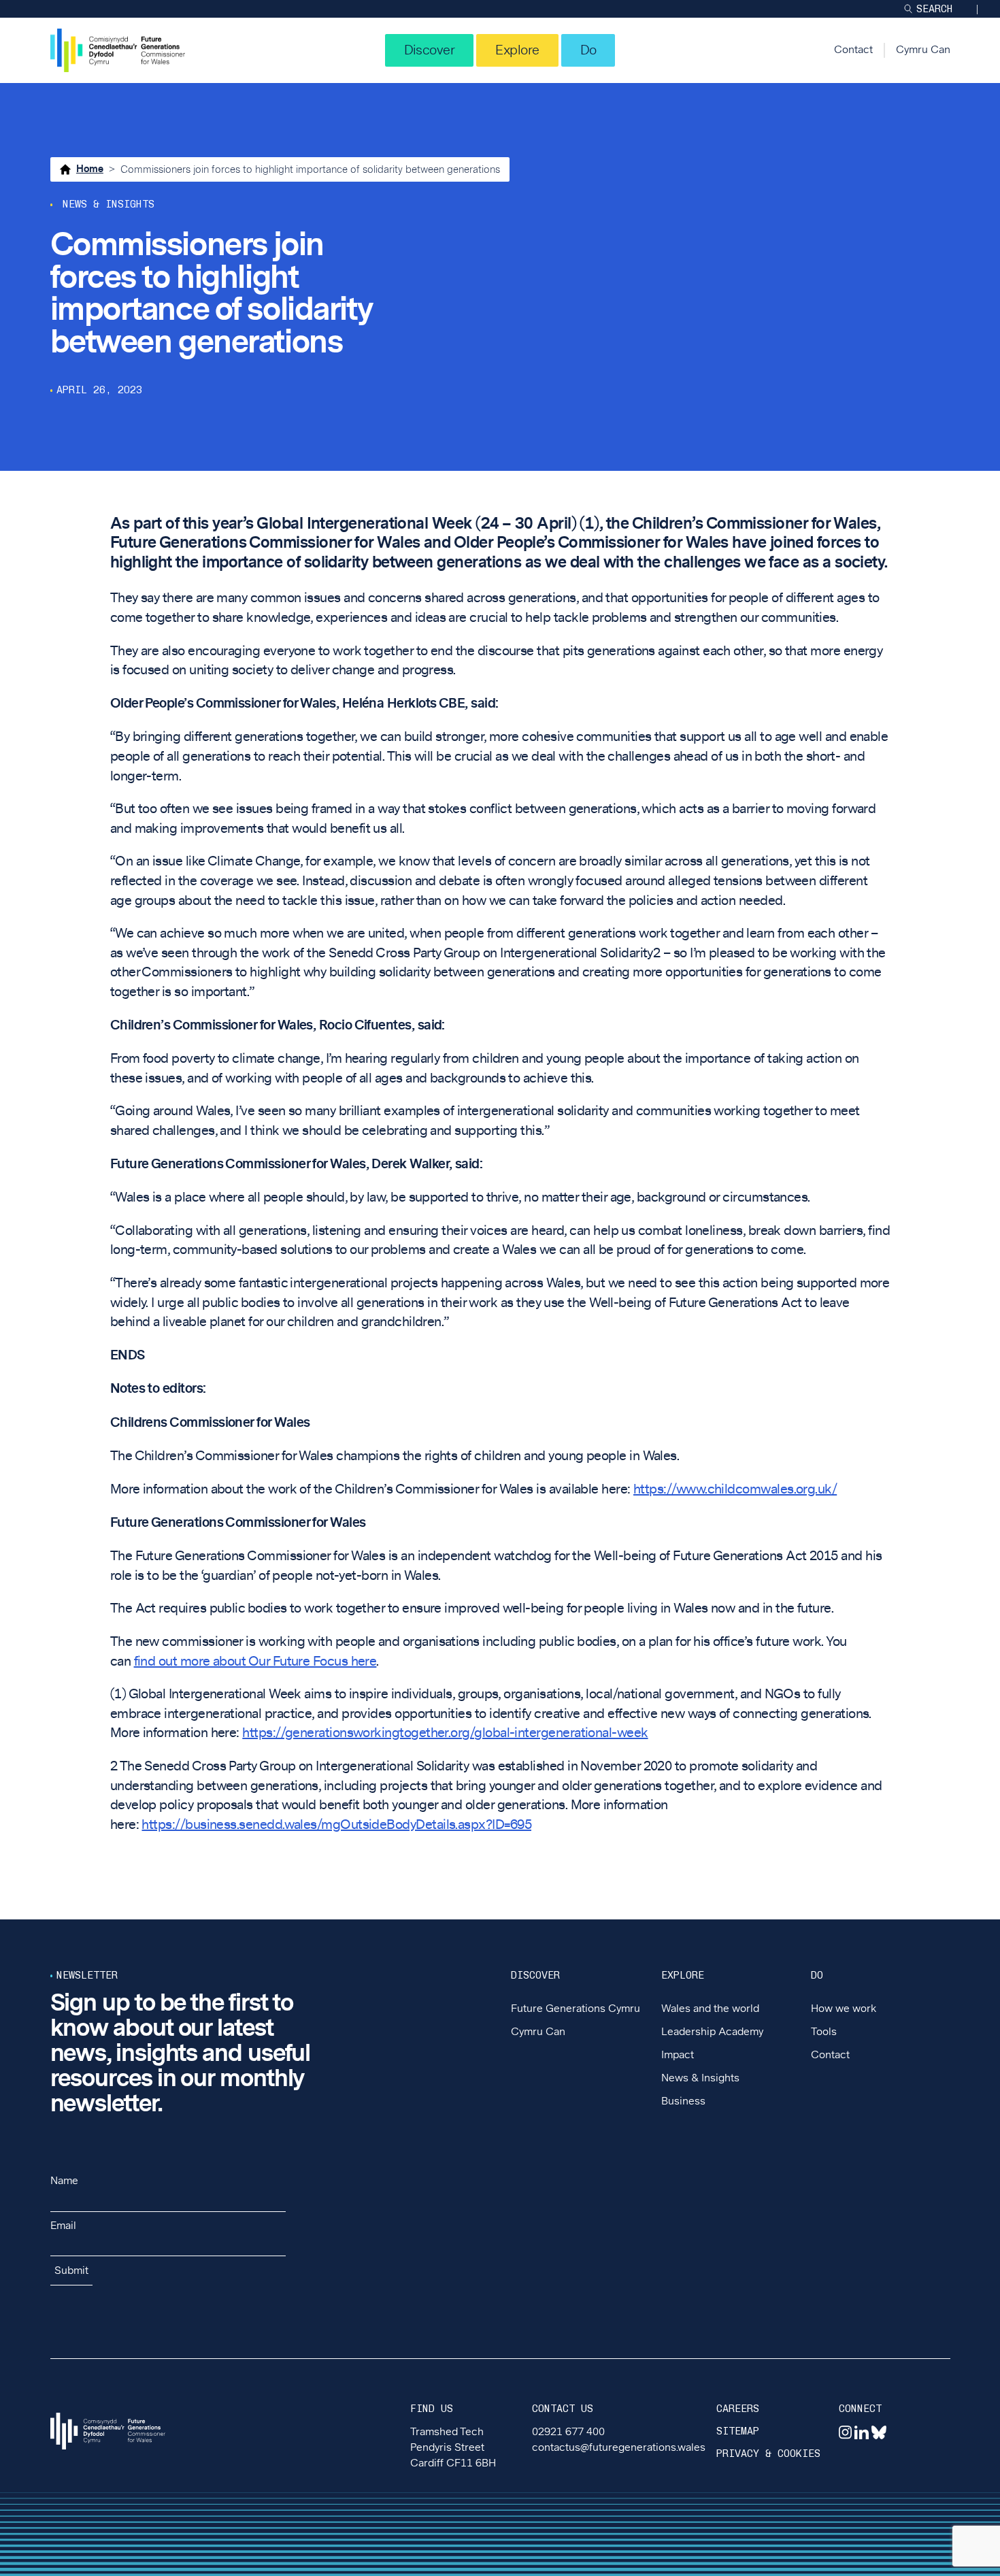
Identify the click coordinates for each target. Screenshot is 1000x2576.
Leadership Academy (712, 2032)
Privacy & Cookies (768, 2454)
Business (683, 2101)
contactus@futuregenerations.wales (619, 2448)
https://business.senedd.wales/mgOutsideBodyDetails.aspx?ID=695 (336, 1825)
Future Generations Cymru (576, 2009)
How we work (844, 2009)
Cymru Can (923, 50)
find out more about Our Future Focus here (255, 1662)
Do (588, 50)
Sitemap (738, 2431)
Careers (738, 2409)
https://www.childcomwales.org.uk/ (735, 1489)
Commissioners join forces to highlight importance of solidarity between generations (310, 170)
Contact (853, 50)
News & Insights (700, 2078)
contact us (563, 2409)
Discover (430, 50)
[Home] (118, 50)
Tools (824, 2032)
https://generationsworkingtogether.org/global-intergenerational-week (445, 1733)
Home (90, 169)
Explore (517, 50)
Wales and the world (710, 2009)
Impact (678, 2055)
